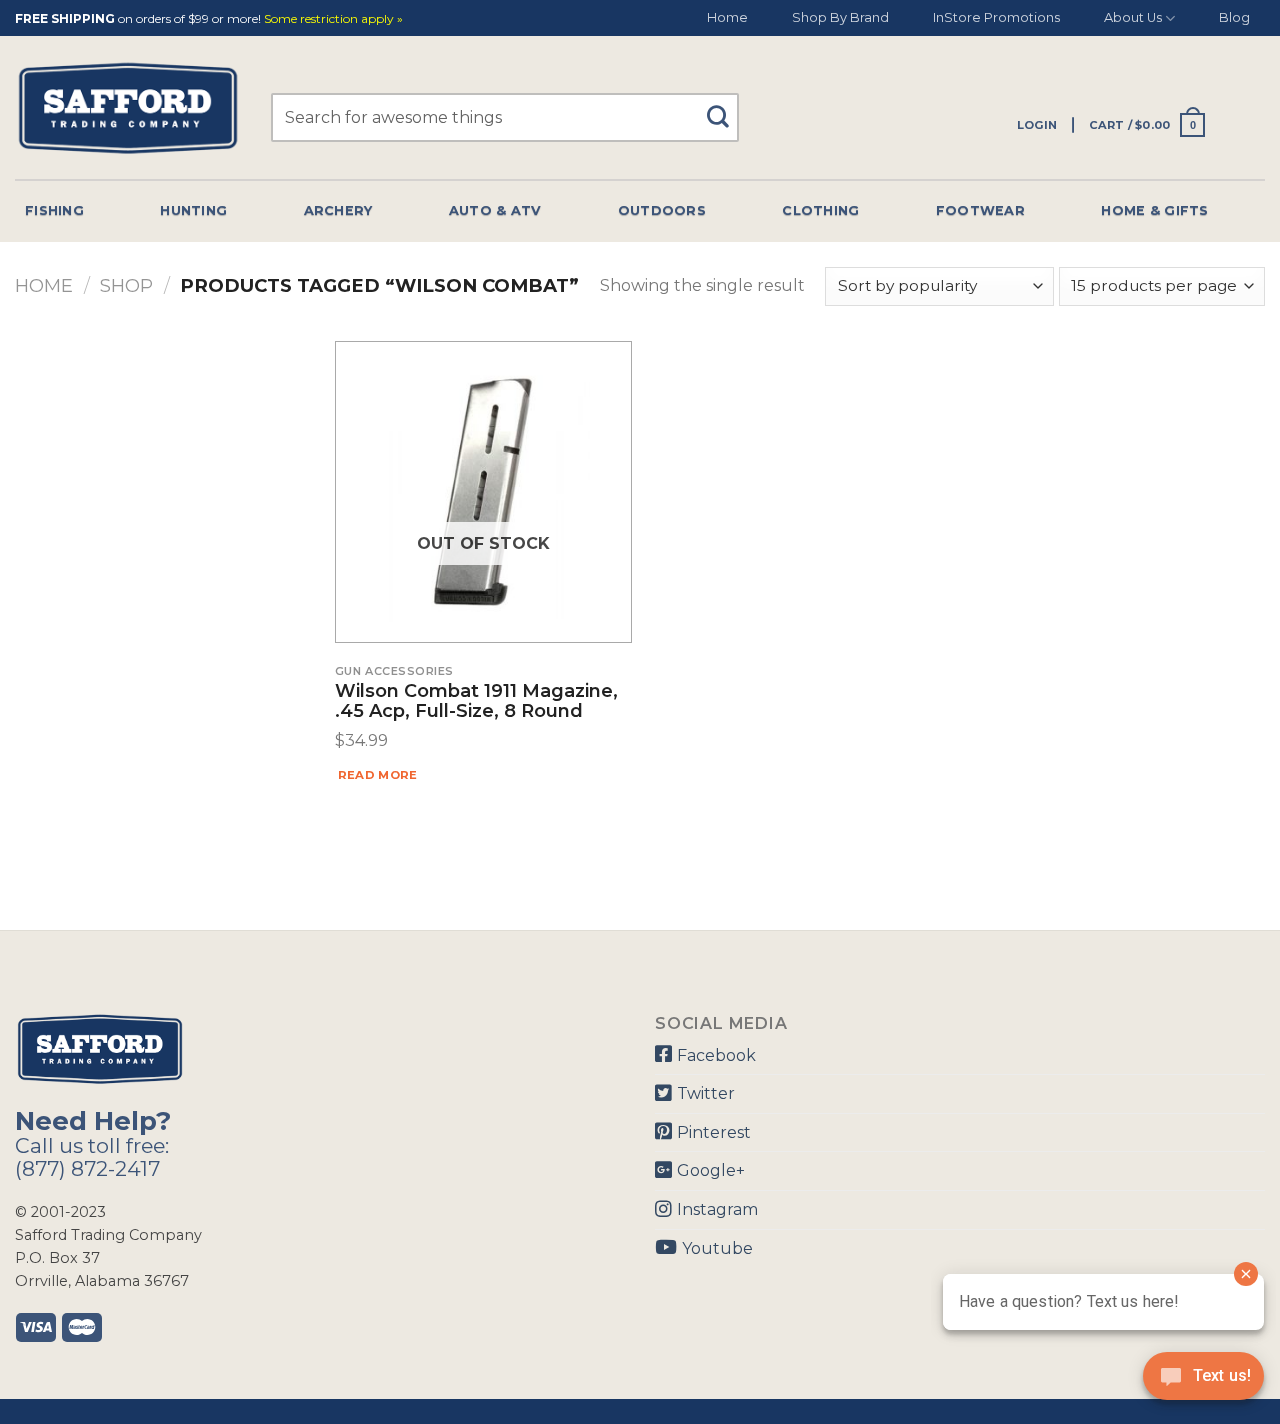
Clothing (820, 210)
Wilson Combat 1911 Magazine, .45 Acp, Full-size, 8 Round (476, 702)
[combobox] (505, 117)
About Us (1133, 17)
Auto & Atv (495, 210)
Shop (126, 285)
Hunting (193, 210)
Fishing (54, 210)
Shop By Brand (840, 17)
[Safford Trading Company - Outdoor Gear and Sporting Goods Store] (128, 108)
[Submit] (724, 107)
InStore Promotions (996, 17)
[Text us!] (1203, 1382)
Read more (378, 775)
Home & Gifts (1154, 210)
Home (727, 17)
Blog (1234, 17)
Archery (338, 210)
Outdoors (662, 210)
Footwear (980, 210)
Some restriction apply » (333, 19)
